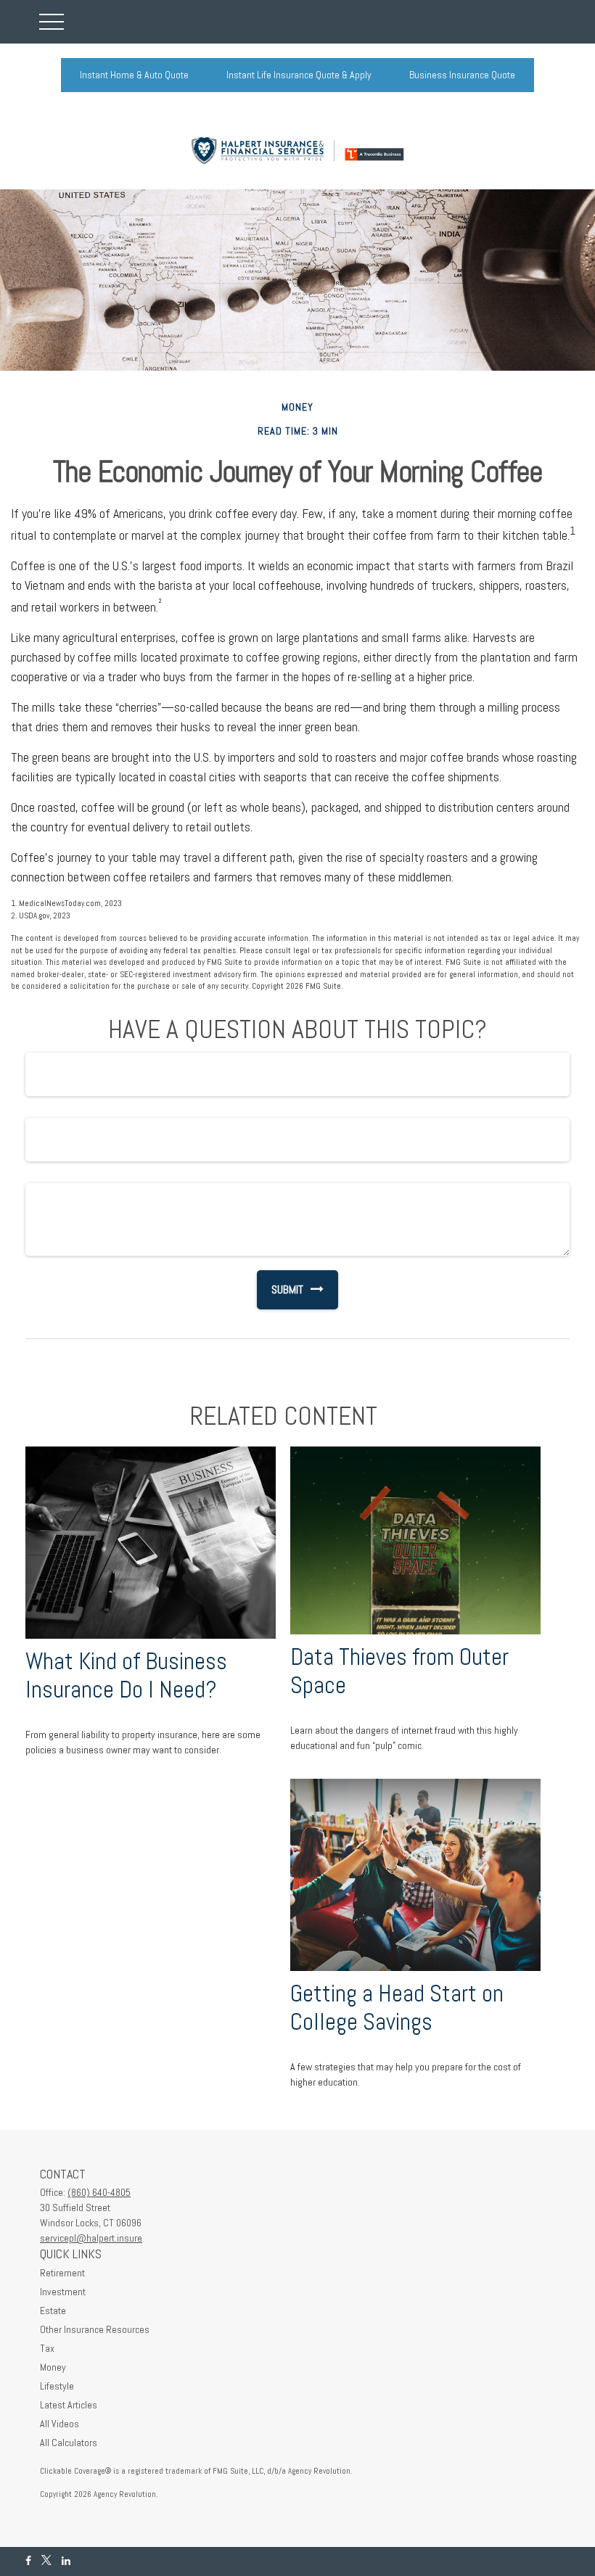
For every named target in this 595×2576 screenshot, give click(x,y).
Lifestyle (57, 2386)
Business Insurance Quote (462, 75)
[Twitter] (46, 2561)
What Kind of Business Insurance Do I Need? (126, 1675)
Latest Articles (69, 2405)
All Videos (59, 2424)
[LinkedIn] (66, 2561)
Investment (63, 2292)
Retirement (62, 2273)
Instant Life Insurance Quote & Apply (299, 75)
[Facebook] (28, 2561)
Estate (53, 2310)
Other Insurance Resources (95, 2329)
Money (53, 2367)
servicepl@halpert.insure (91, 2238)
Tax (47, 2348)
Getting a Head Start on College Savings (397, 2008)
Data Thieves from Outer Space (399, 1671)
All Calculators (69, 2443)
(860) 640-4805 (99, 2192)
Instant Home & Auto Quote (134, 75)
